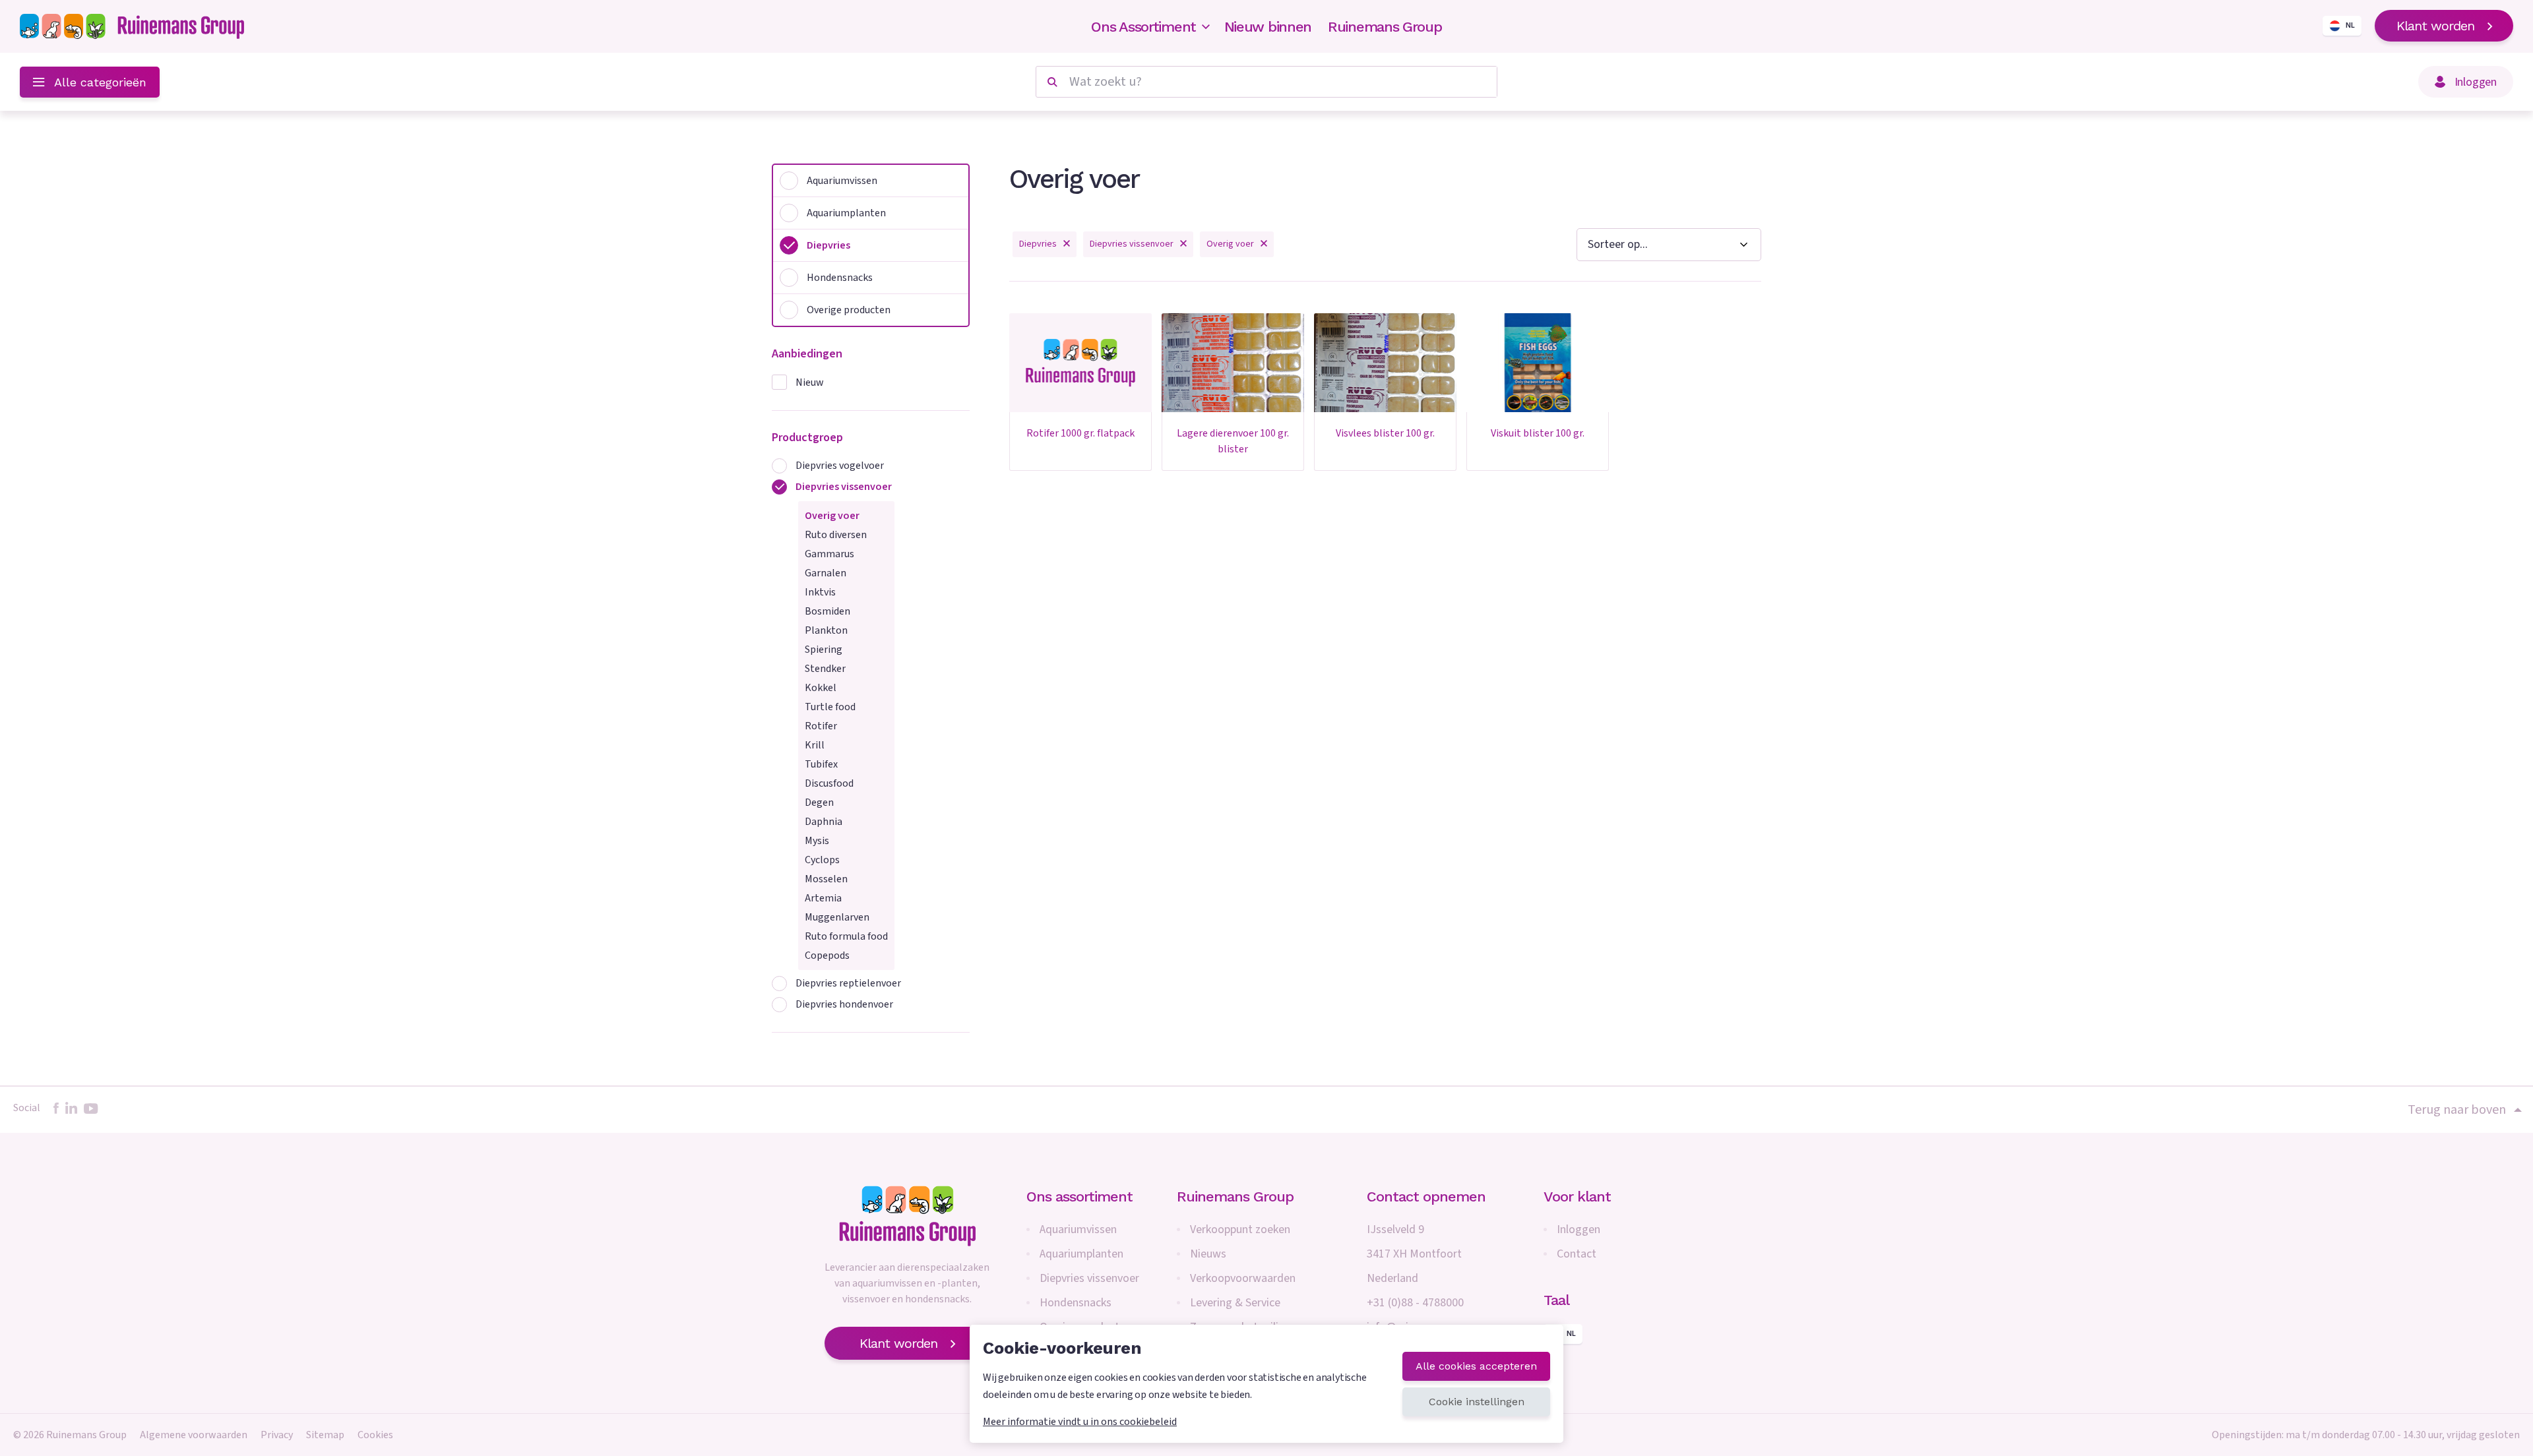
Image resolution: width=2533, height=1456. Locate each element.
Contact (1577, 1254)
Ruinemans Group (1385, 27)
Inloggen (1579, 1229)
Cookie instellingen (1477, 1402)
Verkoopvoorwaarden (1243, 1278)
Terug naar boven (2457, 1110)
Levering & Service (1235, 1303)
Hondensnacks (1076, 1303)
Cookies (375, 1435)
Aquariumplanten (1081, 1254)
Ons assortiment (1079, 1197)
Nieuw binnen (1268, 27)
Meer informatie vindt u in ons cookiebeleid (1080, 1422)
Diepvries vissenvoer (1089, 1278)
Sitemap (325, 1435)
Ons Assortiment (1143, 27)
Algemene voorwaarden (194, 1435)
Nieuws (1208, 1254)
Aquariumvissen (1078, 1229)
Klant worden (2435, 26)
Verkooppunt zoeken (1240, 1229)
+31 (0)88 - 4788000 (1415, 1303)
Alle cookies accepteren (1476, 1366)
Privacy (277, 1435)
